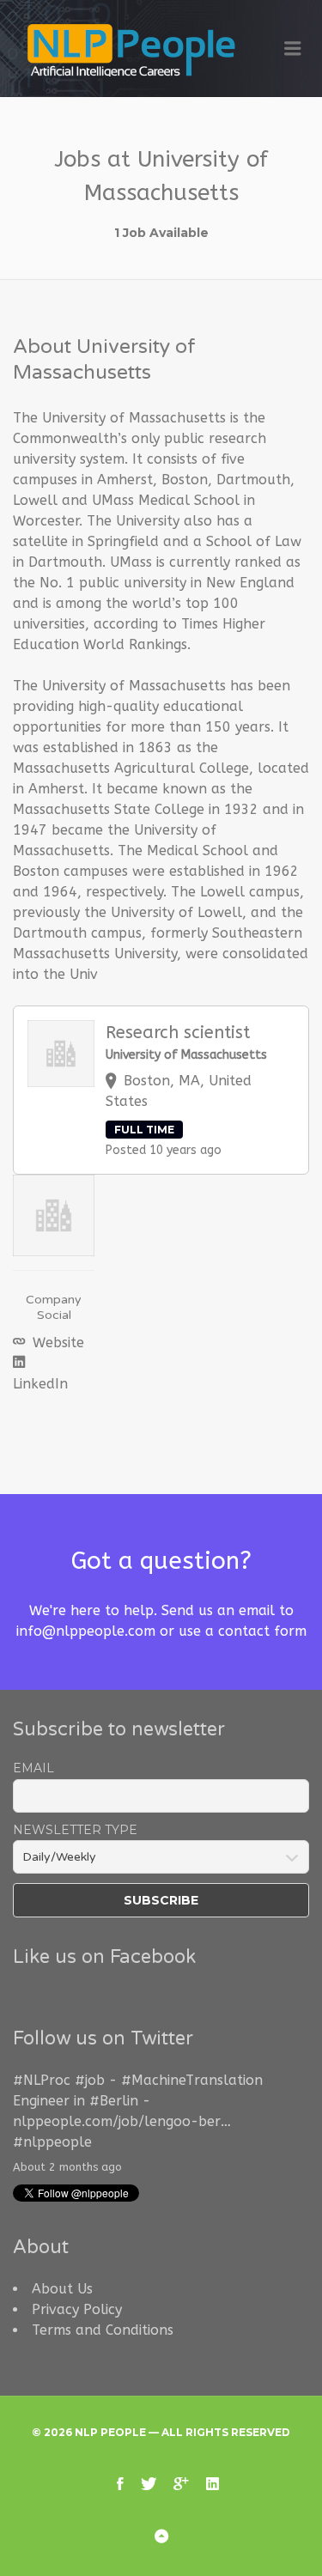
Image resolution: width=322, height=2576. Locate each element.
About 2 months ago (67, 2167)
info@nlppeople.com (86, 1631)
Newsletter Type (75, 1830)
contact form (262, 1631)
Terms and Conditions (103, 2330)
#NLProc (42, 2080)
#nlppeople (52, 2142)
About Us (62, 2289)
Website (56, 1343)
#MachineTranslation (192, 2080)
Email (33, 1768)
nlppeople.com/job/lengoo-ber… (122, 2121)
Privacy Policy (77, 2309)
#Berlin (114, 2101)
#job (90, 2080)
